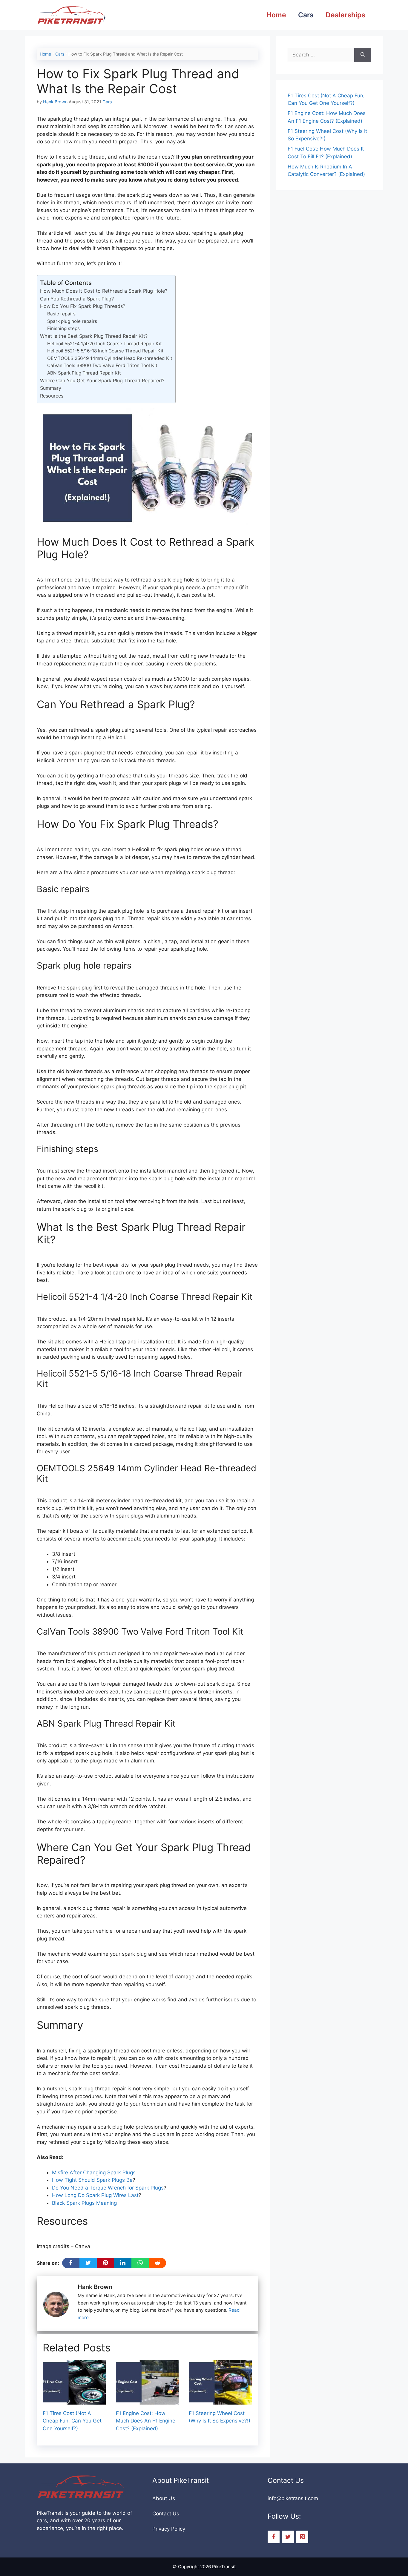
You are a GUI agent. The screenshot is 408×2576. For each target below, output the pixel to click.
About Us (164, 2498)
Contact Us (166, 2514)
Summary (51, 388)
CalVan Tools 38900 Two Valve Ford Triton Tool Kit (102, 365)
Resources (52, 396)
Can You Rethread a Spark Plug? (77, 299)
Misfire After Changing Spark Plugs (94, 2173)
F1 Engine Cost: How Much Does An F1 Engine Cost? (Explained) (146, 2421)
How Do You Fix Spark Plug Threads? (83, 306)
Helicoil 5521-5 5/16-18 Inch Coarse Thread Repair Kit (106, 351)
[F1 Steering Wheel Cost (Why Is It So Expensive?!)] (220, 2400)
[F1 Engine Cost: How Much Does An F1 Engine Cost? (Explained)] (147, 2400)
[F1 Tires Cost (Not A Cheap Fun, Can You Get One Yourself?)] (74, 2400)
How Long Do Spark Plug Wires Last (95, 2195)
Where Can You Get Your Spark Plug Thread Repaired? (102, 381)
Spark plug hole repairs (72, 321)
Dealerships (345, 15)
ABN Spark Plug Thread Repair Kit (84, 373)
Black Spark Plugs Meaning (84, 2203)
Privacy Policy (169, 2529)
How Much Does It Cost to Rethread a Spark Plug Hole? (104, 291)
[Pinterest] (302, 2537)
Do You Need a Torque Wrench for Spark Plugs (108, 2188)
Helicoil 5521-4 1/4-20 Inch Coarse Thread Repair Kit (105, 344)
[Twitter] (288, 2537)
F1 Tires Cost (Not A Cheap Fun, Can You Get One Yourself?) (72, 2421)
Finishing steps (63, 328)
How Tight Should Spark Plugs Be (92, 2180)
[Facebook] (274, 2537)
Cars (306, 15)
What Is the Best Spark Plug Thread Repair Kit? (94, 336)
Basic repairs (61, 314)
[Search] (363, 55)
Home (276, 15)
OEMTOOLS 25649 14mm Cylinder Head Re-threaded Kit (110, 358)
